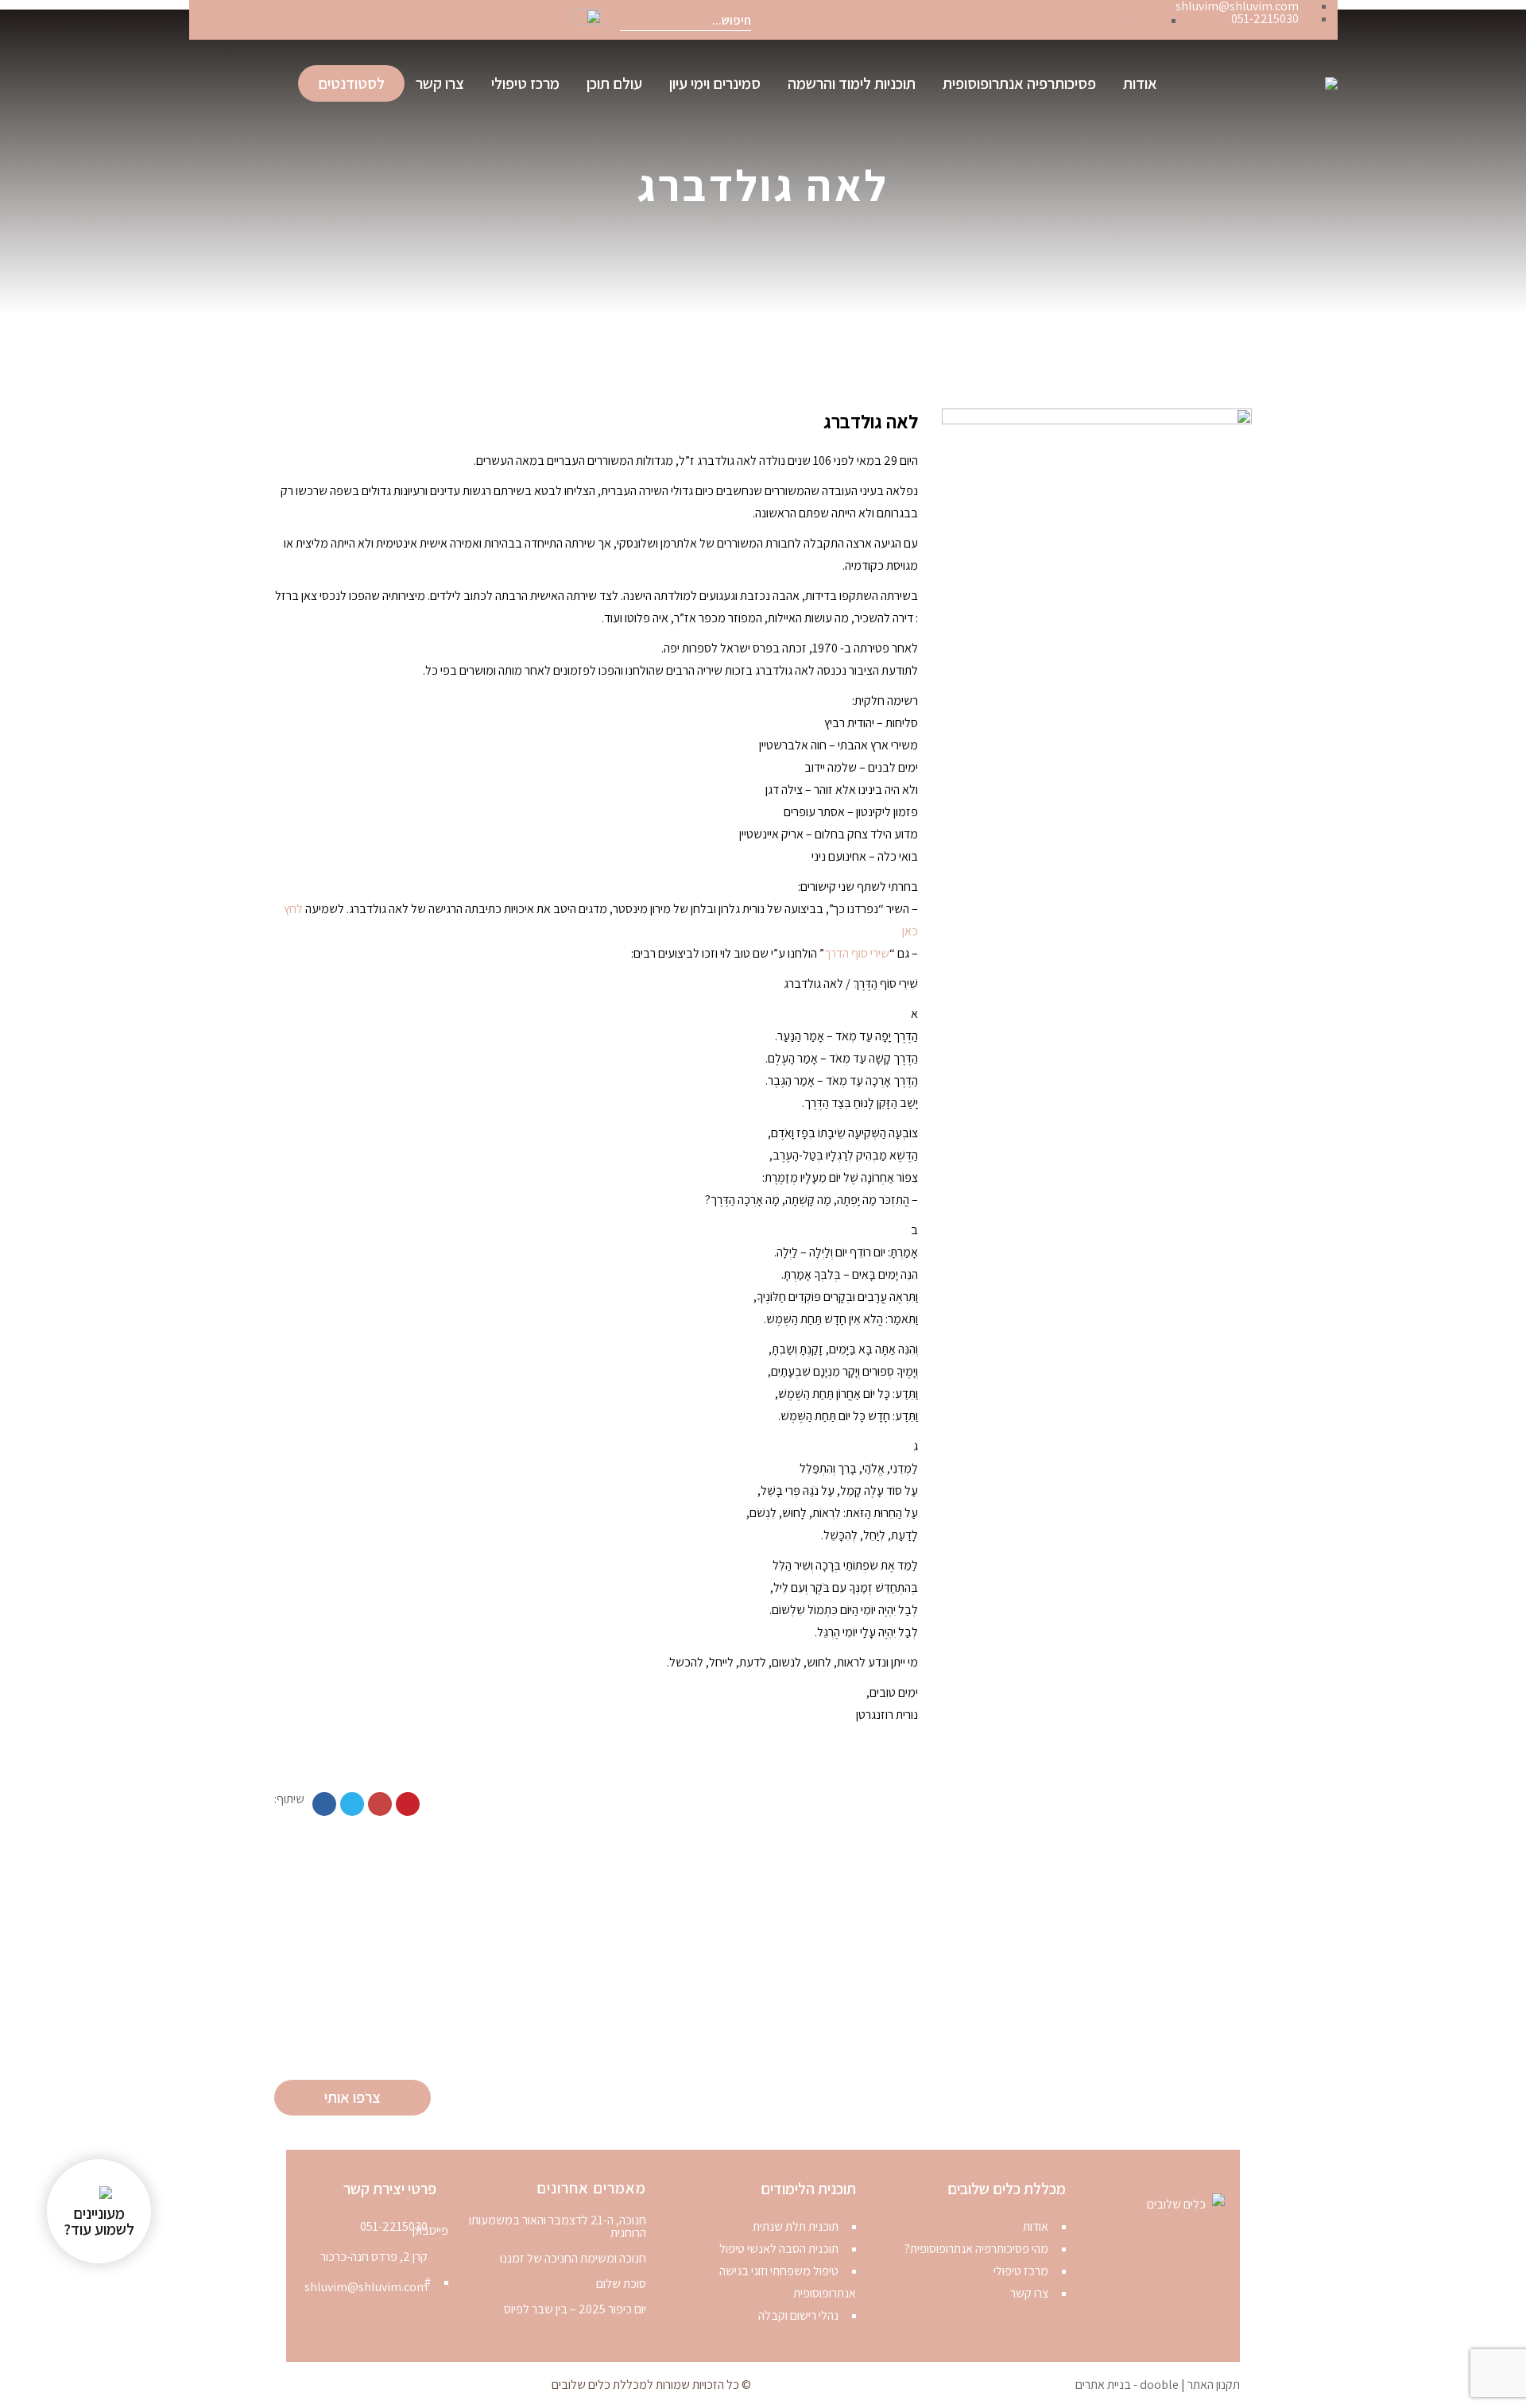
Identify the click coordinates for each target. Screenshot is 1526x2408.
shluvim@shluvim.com (366, 2287)
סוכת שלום (621, 2284)
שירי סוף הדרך (857, 953)
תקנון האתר (1214, 2385)
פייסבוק (1140, 20)
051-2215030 (394, 2226)
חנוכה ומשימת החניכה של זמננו (573, 2259)
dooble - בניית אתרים (1127, 2385)
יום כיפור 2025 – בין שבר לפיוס (575, 2309)
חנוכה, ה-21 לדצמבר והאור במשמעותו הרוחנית (558, 2227)
